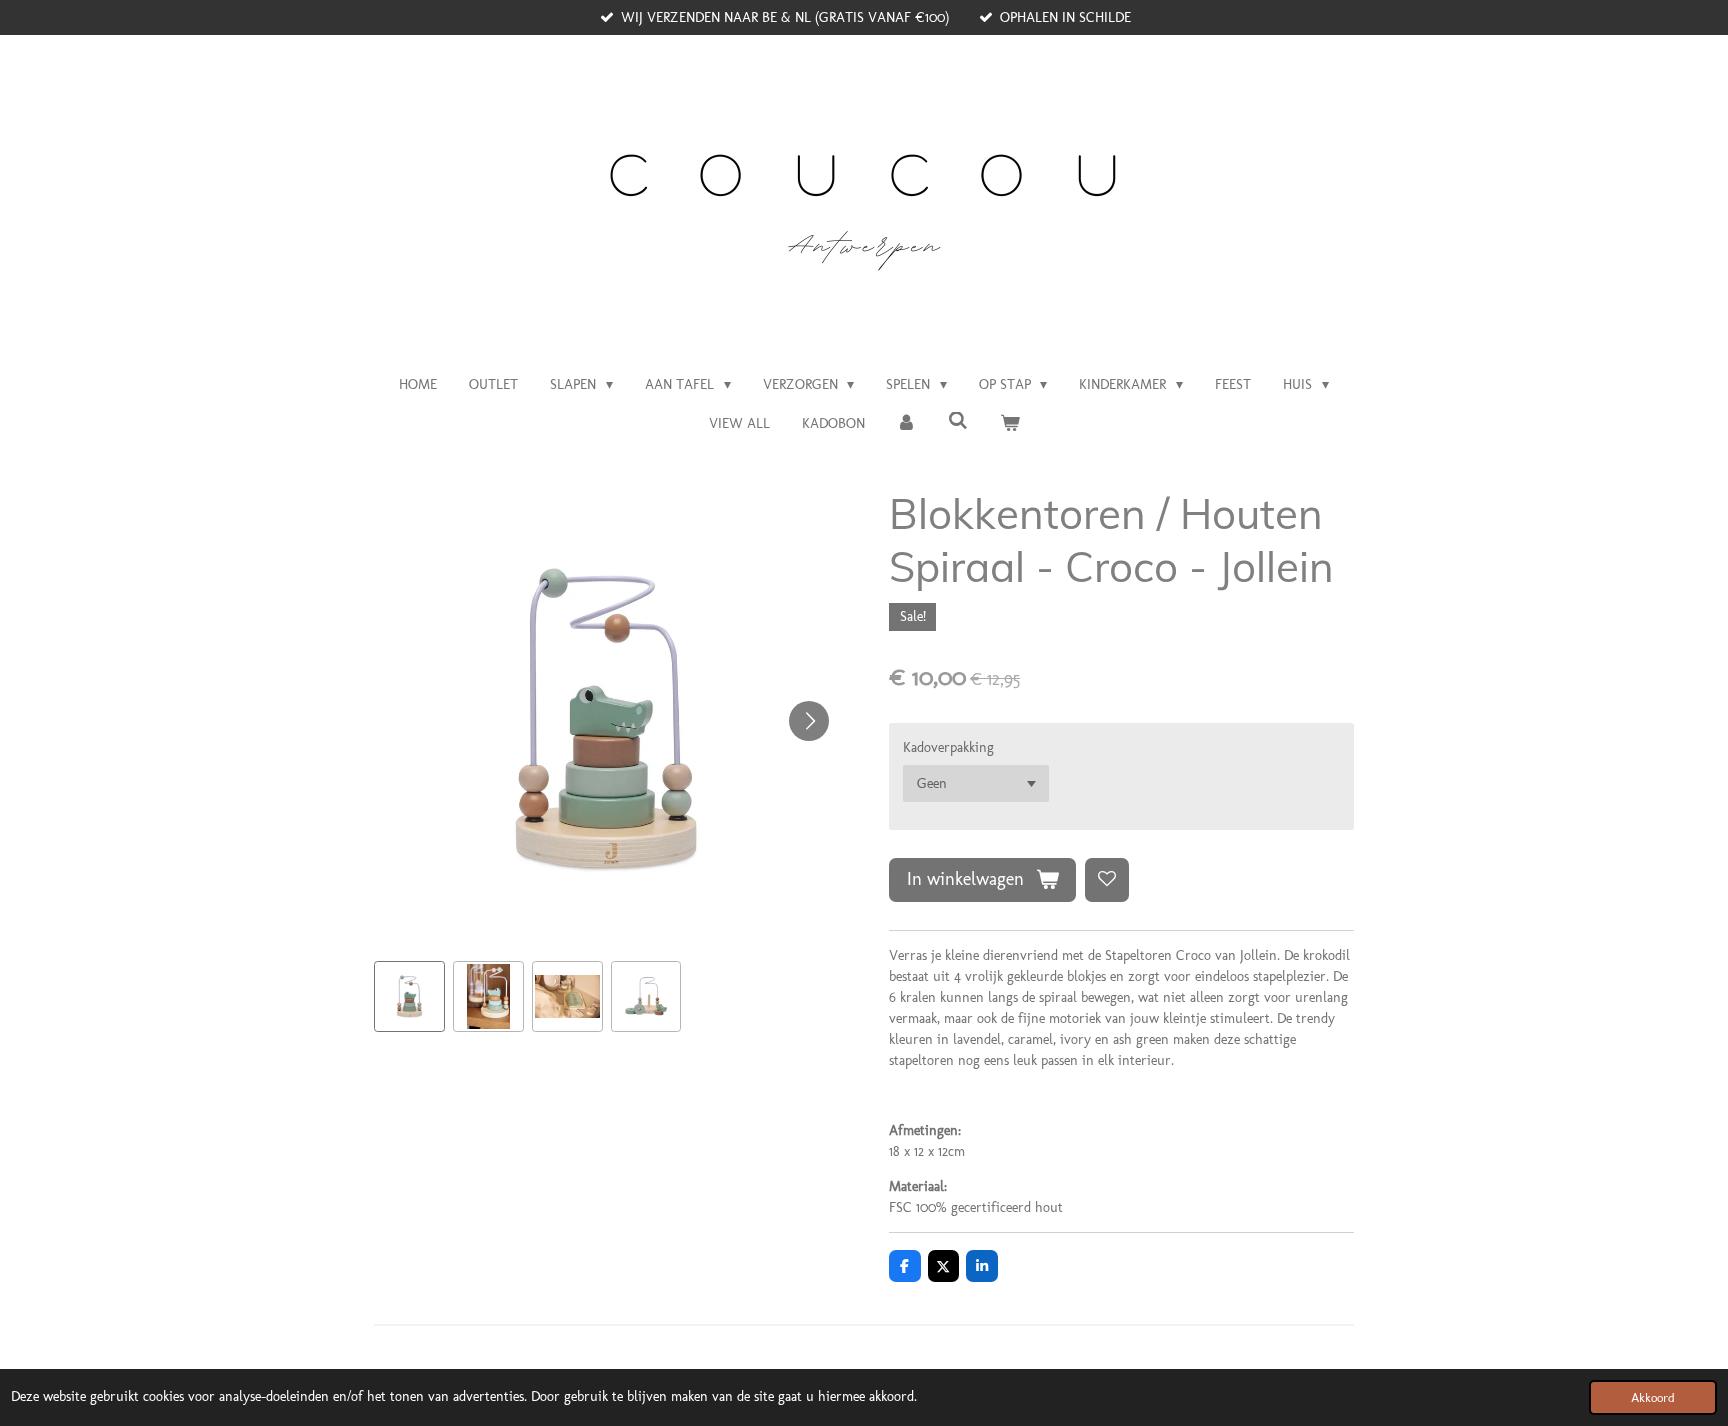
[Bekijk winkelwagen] (1010, 423)
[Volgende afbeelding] (809, 721)
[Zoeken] (958, 421)
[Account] (907, 423)
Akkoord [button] (1653, 1397)
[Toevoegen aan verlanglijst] (1107, 880)
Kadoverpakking (948, 747)
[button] (409, 996)
